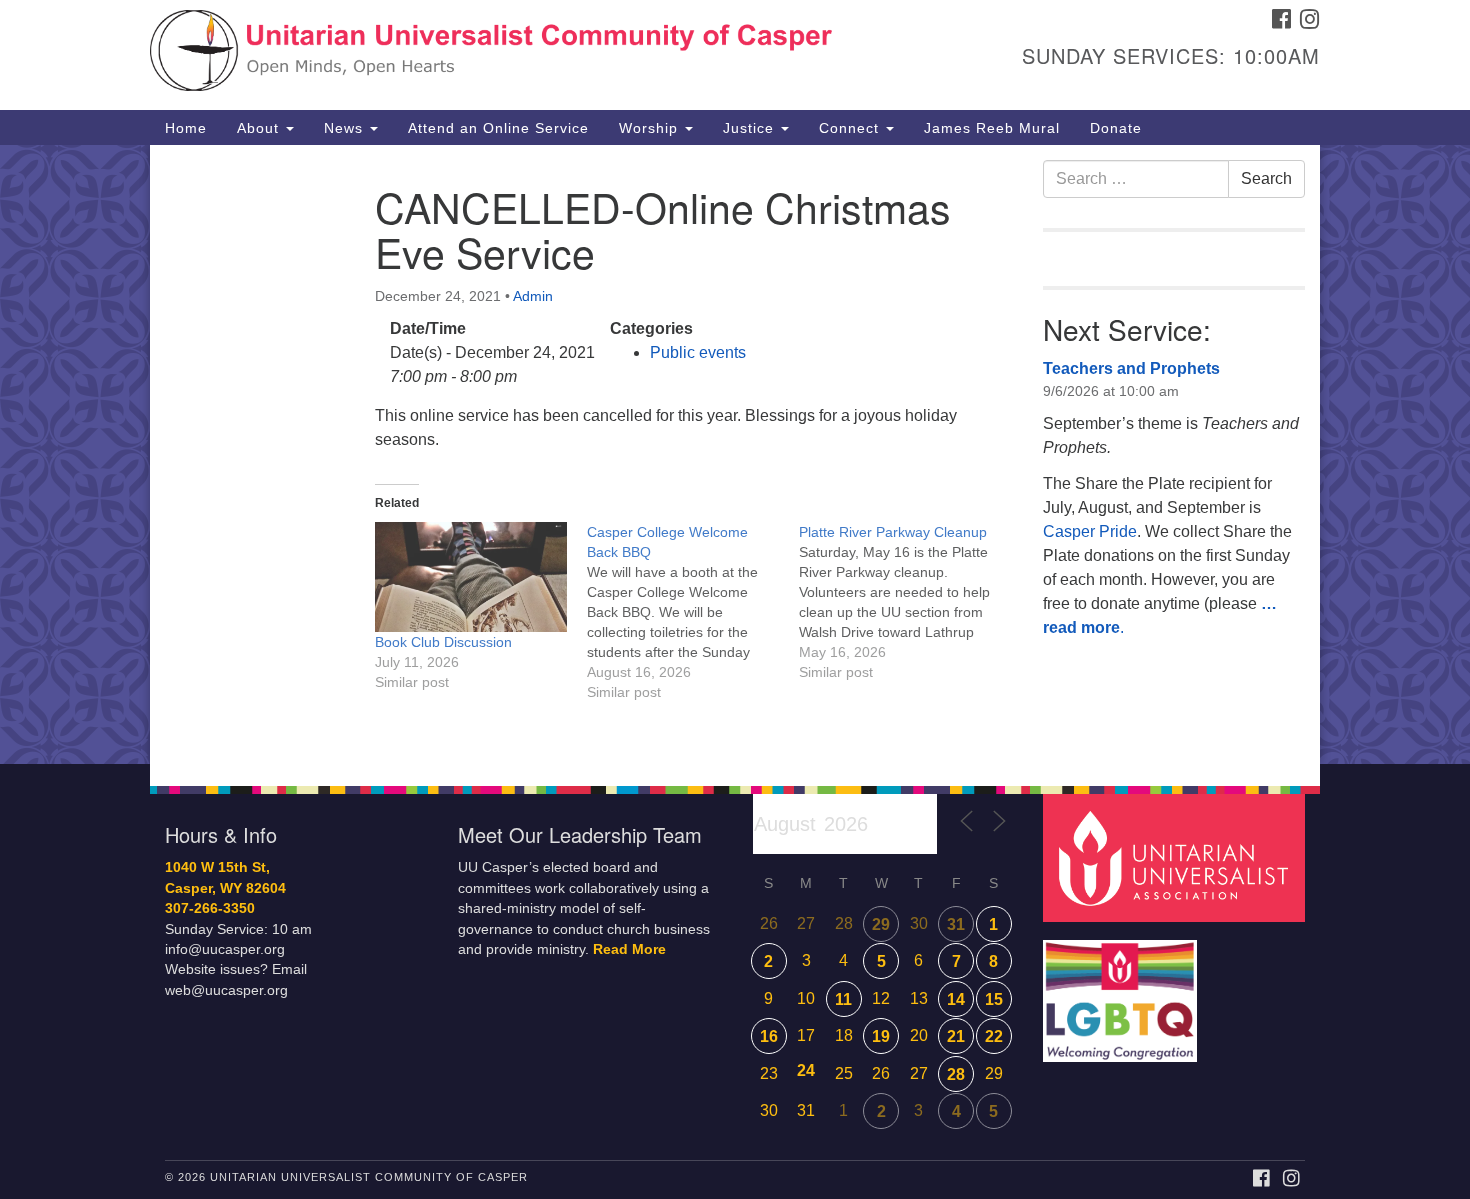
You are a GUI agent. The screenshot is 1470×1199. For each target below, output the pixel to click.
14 (956, 999)
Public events (698, 352)
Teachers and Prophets (1131, 368)
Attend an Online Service (498, 128)
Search (1266, 178)
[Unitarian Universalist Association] (1177, 857)
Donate (1116, 128)
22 (994, 1036)
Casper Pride (1090, 531)
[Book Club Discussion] (471, 577)
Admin (533, 296)
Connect (851, 128)
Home (186, 128)
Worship (651, 128)
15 (994, 999)
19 (881, 1036)
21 (956, 1036)
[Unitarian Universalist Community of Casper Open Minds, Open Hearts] (491, 55)
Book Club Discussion (443, 642)
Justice (751, 128)
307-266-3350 (210, 908)
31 (956, 924)
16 (769, 1036)
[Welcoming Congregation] (1123, 991)
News (346, 128)
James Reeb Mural (992, 128)
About (260, 128)
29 (881, 924)
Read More (629, 949)
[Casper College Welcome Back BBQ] (693, 612)
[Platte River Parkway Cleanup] (905, 602)
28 (956, 1074)
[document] (735, 454)
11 (843, 999)
